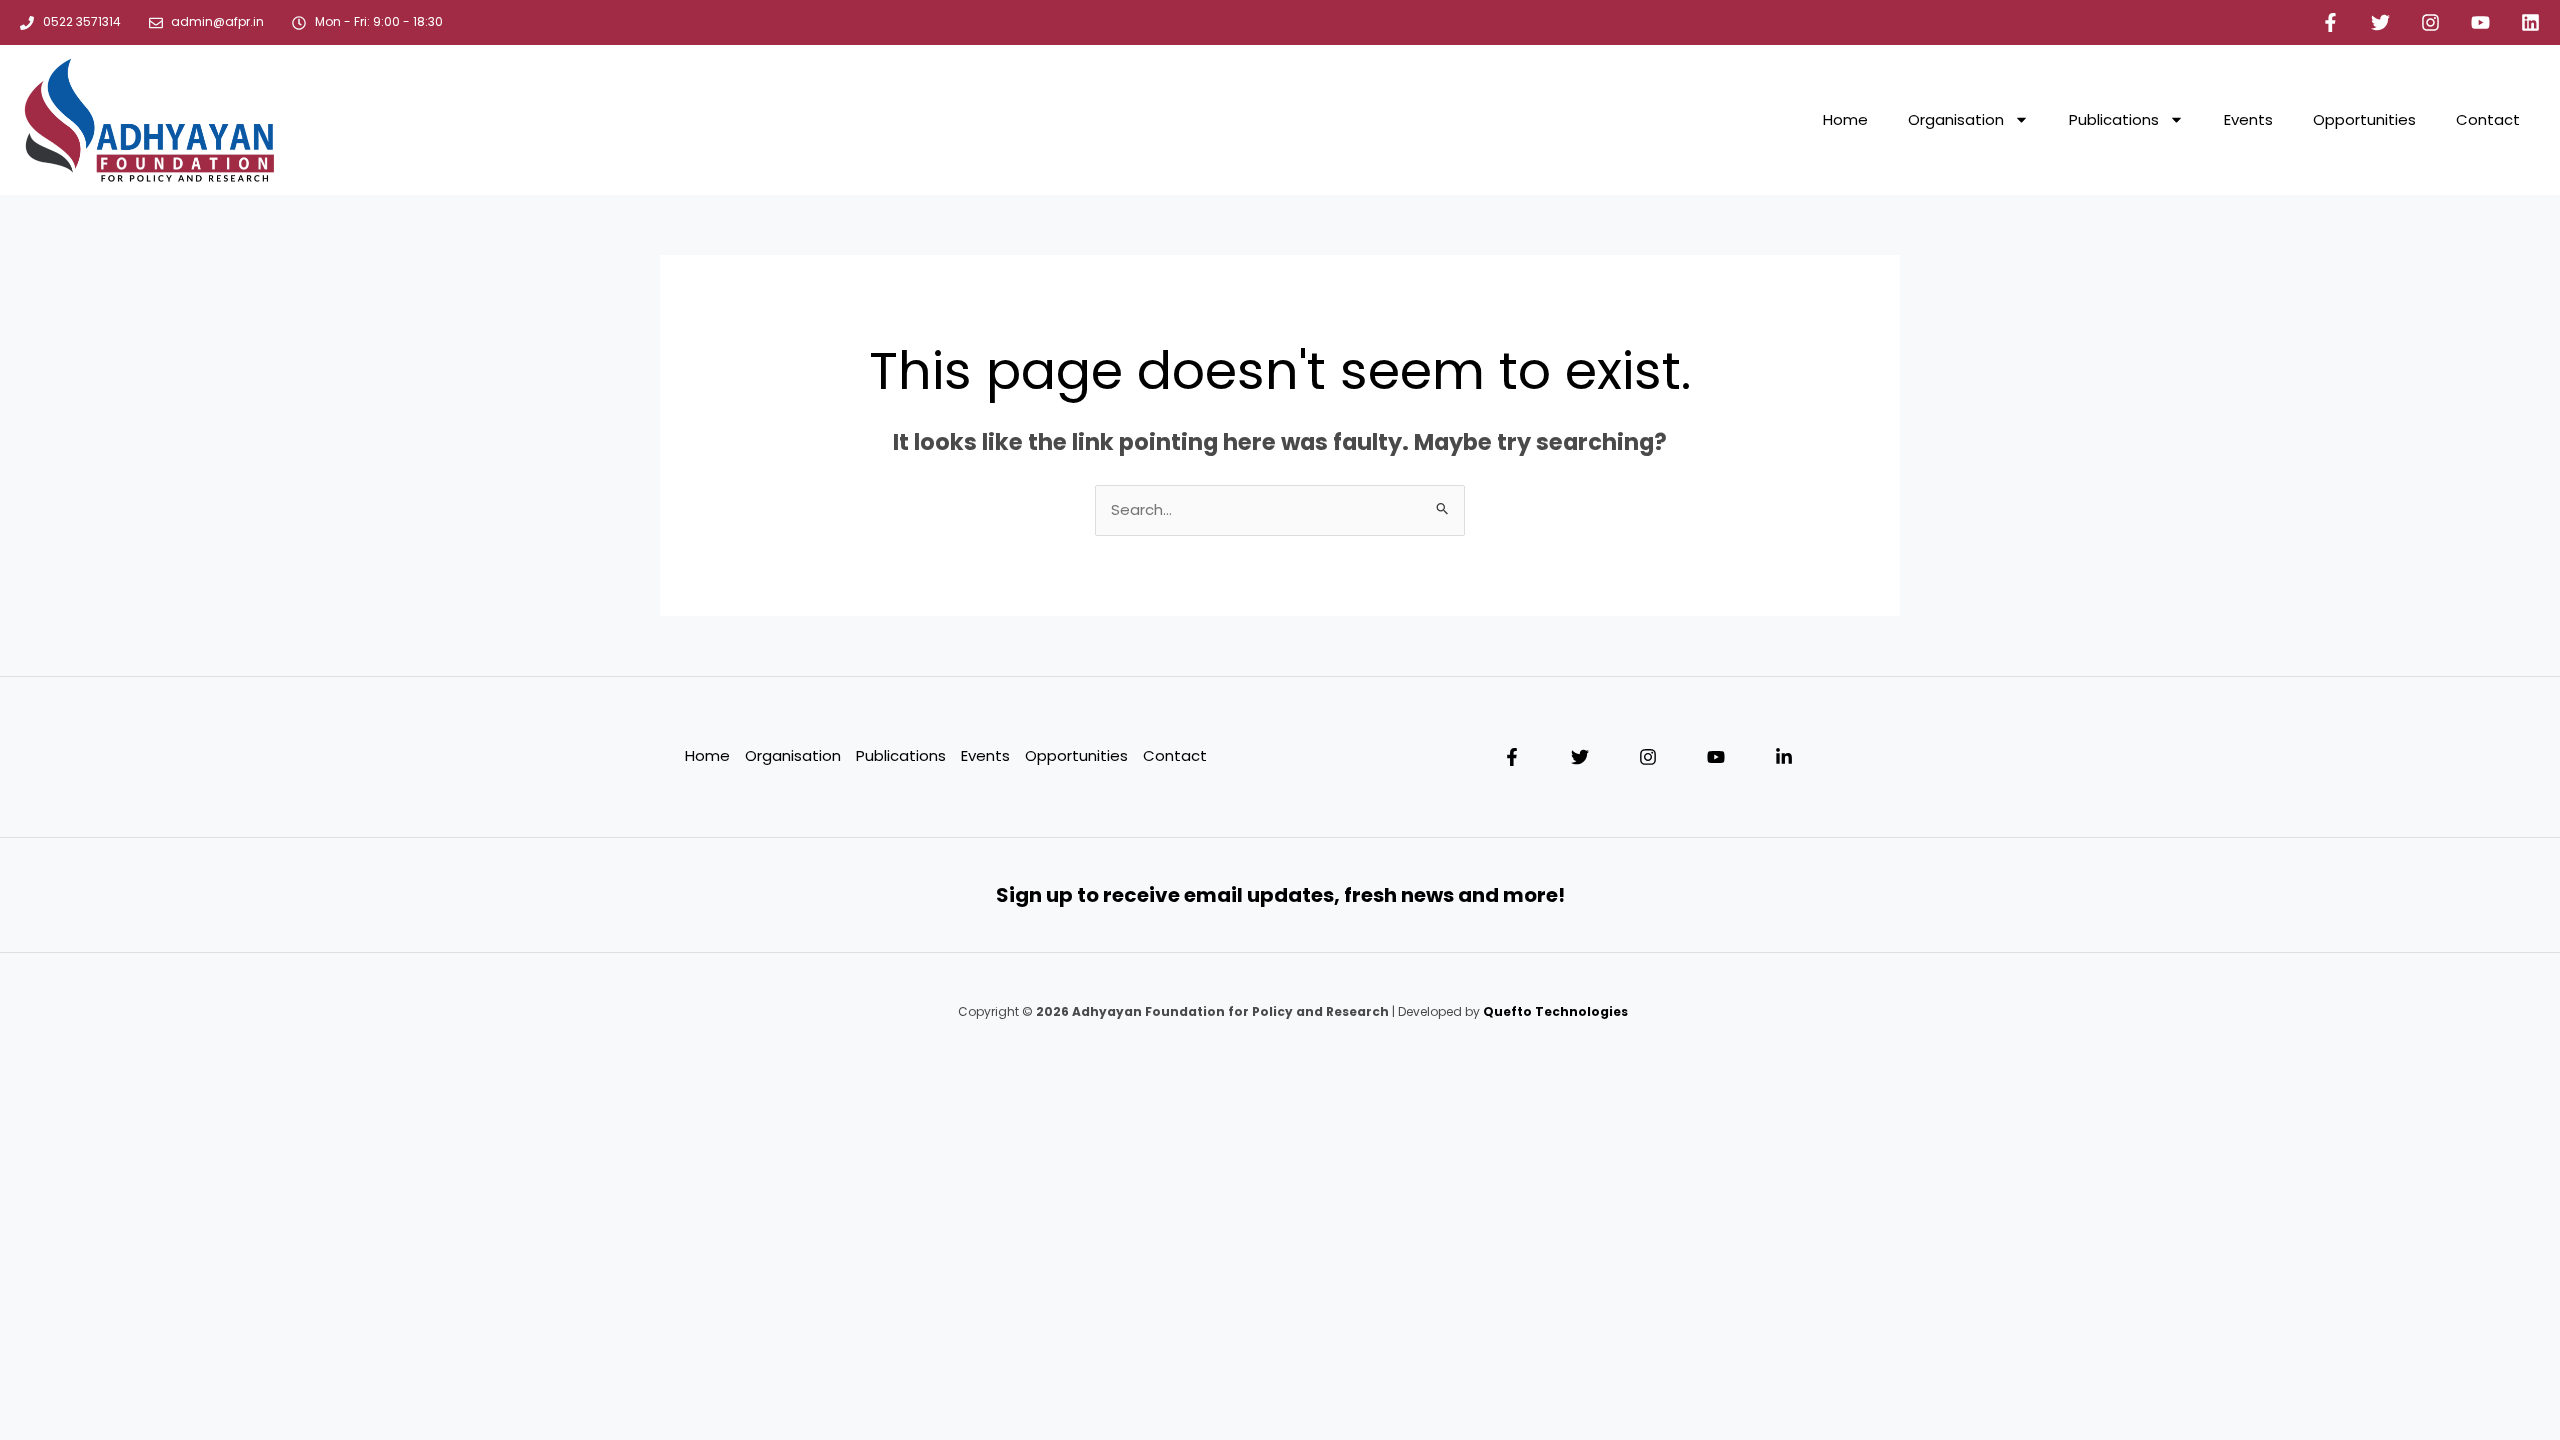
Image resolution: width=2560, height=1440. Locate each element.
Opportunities (2364, 119)
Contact (2488, 119)
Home (1845, 119)
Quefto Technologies (1554, 1011)
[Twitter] (1580, 757)
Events (2248, 119)
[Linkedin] (1784, 757)
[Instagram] (1648, 757)
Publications (2114, 119)
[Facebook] (1512, 757)
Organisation (1956, 119)
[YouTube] (1716, 757)
